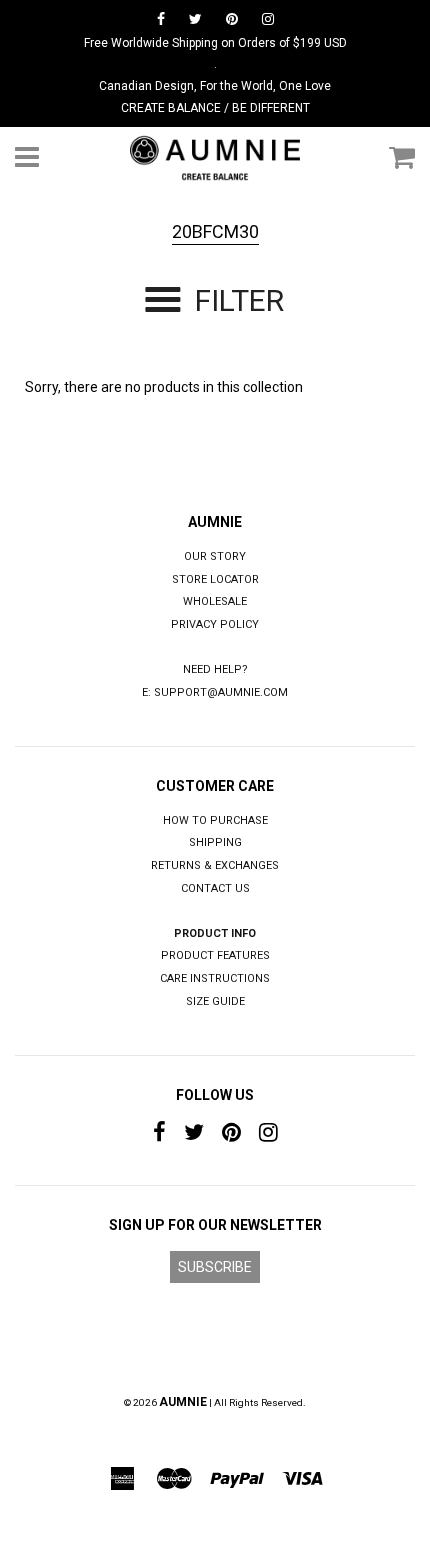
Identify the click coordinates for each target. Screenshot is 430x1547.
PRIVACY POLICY (215, 624)
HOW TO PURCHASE (215, 820)
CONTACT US (215, 888)
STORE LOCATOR (215, 579)
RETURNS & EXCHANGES (215, 865)
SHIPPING (215, 842)
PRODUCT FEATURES (215, 955)
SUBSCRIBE (215, 1267)
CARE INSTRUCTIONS (215, 978)
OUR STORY (215, 556)
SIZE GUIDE (215, 1001)
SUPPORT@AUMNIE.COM (221, 692)
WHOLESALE (215, 601)
